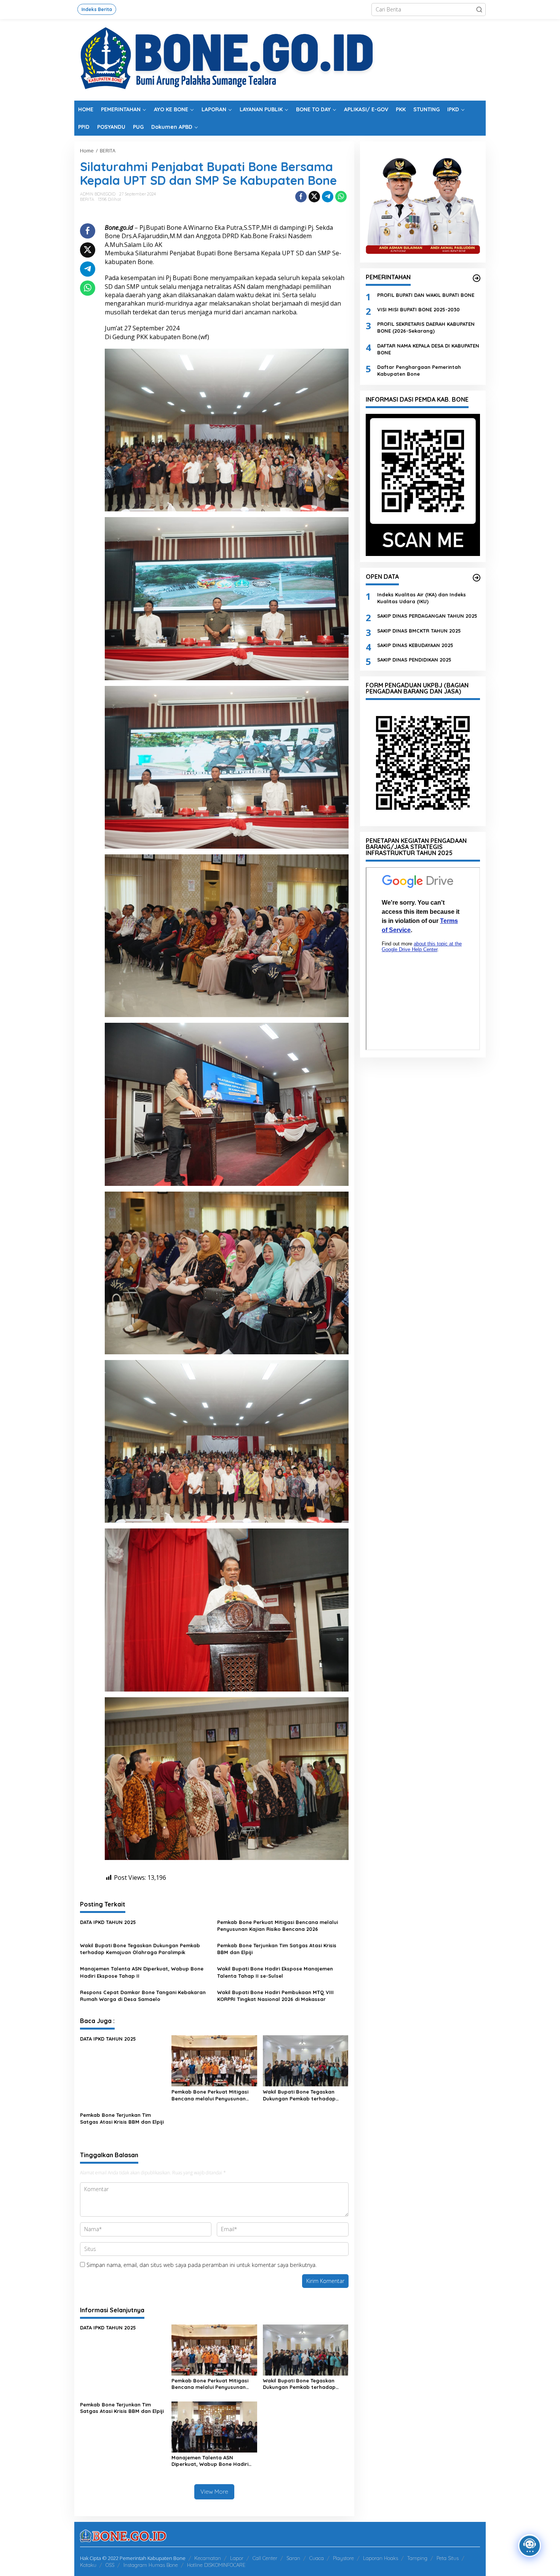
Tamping (417, 2558)
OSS (110, 2565)
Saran (293, 2558)
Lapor (237, 2558)
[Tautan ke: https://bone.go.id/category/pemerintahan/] (477, 278)
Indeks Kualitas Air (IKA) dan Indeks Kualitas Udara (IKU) (422, 598)
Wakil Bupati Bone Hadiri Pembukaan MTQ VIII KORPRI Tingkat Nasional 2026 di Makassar (275, 1996)
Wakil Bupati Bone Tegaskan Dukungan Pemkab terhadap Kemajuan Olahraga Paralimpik (140, 1949)
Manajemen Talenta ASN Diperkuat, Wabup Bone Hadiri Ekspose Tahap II (142, 1972)
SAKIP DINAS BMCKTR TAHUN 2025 (419, 630)
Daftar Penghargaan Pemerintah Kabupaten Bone (419, 370)
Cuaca (317, 2558)
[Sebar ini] (301, 197)
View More (214, 2492)
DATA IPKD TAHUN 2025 (108, 1922)
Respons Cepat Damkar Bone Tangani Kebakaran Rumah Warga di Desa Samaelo (143, 1996)
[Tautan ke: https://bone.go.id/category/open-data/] (477, 578)
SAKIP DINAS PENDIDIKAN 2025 (414, 659)
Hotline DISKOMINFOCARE (216, 2565)
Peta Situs (448, 2558)
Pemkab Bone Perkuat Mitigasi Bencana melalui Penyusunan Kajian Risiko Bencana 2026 (278, 1926)
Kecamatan (208, 2558)
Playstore (343, 2558)
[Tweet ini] (314, 197)
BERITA (87, 199)
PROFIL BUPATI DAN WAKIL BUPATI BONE (426, 295)
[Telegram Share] (328, 197)
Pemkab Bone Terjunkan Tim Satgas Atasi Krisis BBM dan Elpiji (277, 1949)
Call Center (265, 2558)
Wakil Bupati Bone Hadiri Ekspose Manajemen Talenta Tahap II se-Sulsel (275, 1972)
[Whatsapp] (341, 197)
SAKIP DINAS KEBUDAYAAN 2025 (415, 645)
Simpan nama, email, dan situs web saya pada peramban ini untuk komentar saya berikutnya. (202, 2265)
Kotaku (88, 2565)
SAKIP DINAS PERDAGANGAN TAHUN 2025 (427, 616)
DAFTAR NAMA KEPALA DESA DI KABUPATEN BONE (428, 349)
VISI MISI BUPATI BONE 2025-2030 (418, 309)
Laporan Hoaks (381, 2558)
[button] (479, 10)
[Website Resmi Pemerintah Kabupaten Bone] (280, 59)
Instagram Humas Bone (151, 2565)
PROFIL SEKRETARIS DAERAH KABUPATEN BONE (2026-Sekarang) (426, 327)
